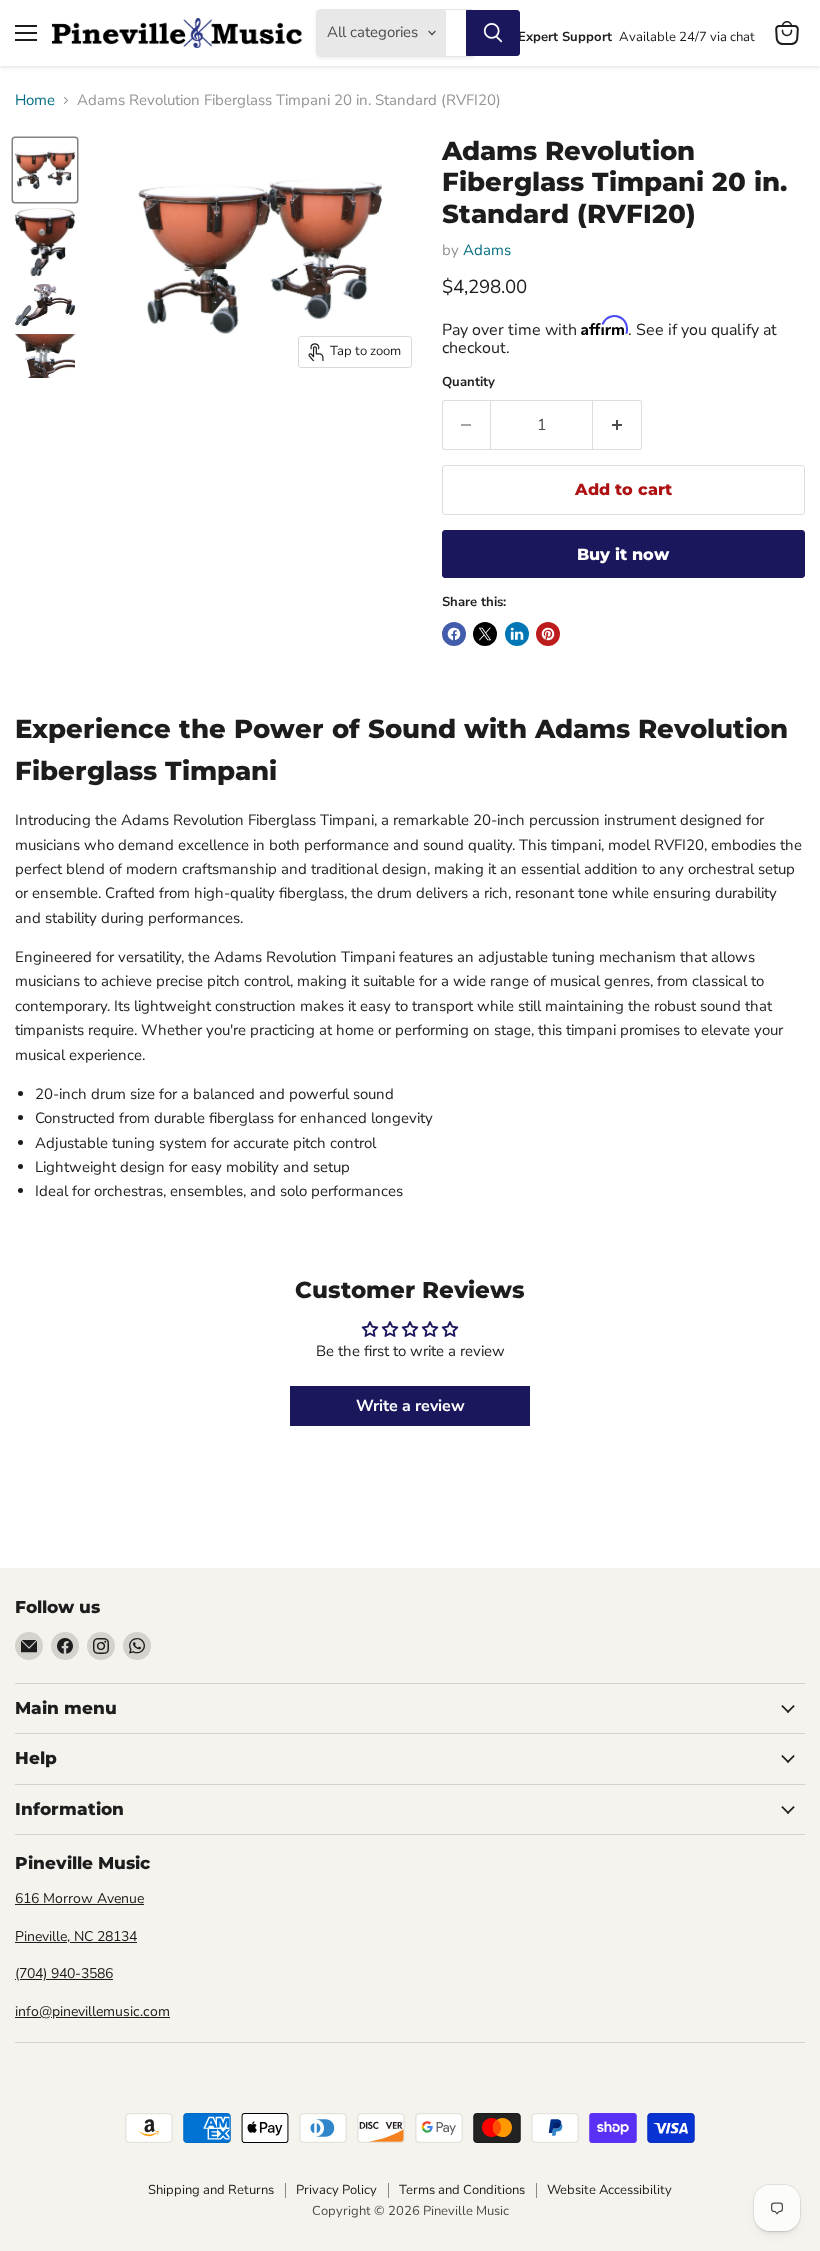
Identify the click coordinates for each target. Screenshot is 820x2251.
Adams (487, 250)
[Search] (493, 33)
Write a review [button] (410, 1406)
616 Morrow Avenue (79, 1898)
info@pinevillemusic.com (92, 2011)
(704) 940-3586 (64, 1973)
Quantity (468, 382)
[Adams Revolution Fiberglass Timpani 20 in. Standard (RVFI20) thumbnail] (45, 170)
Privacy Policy (336, 2190)
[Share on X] (485, 634)
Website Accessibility (609, 2190)
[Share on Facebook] (454, 634)
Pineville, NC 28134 (76, 1936)
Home (35, 100)
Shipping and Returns (211, 2190)
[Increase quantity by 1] (617, 425)
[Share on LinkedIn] (517, 634)
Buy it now (623, 554)
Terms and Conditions (462, 2190)
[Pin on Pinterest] (548, 634)
